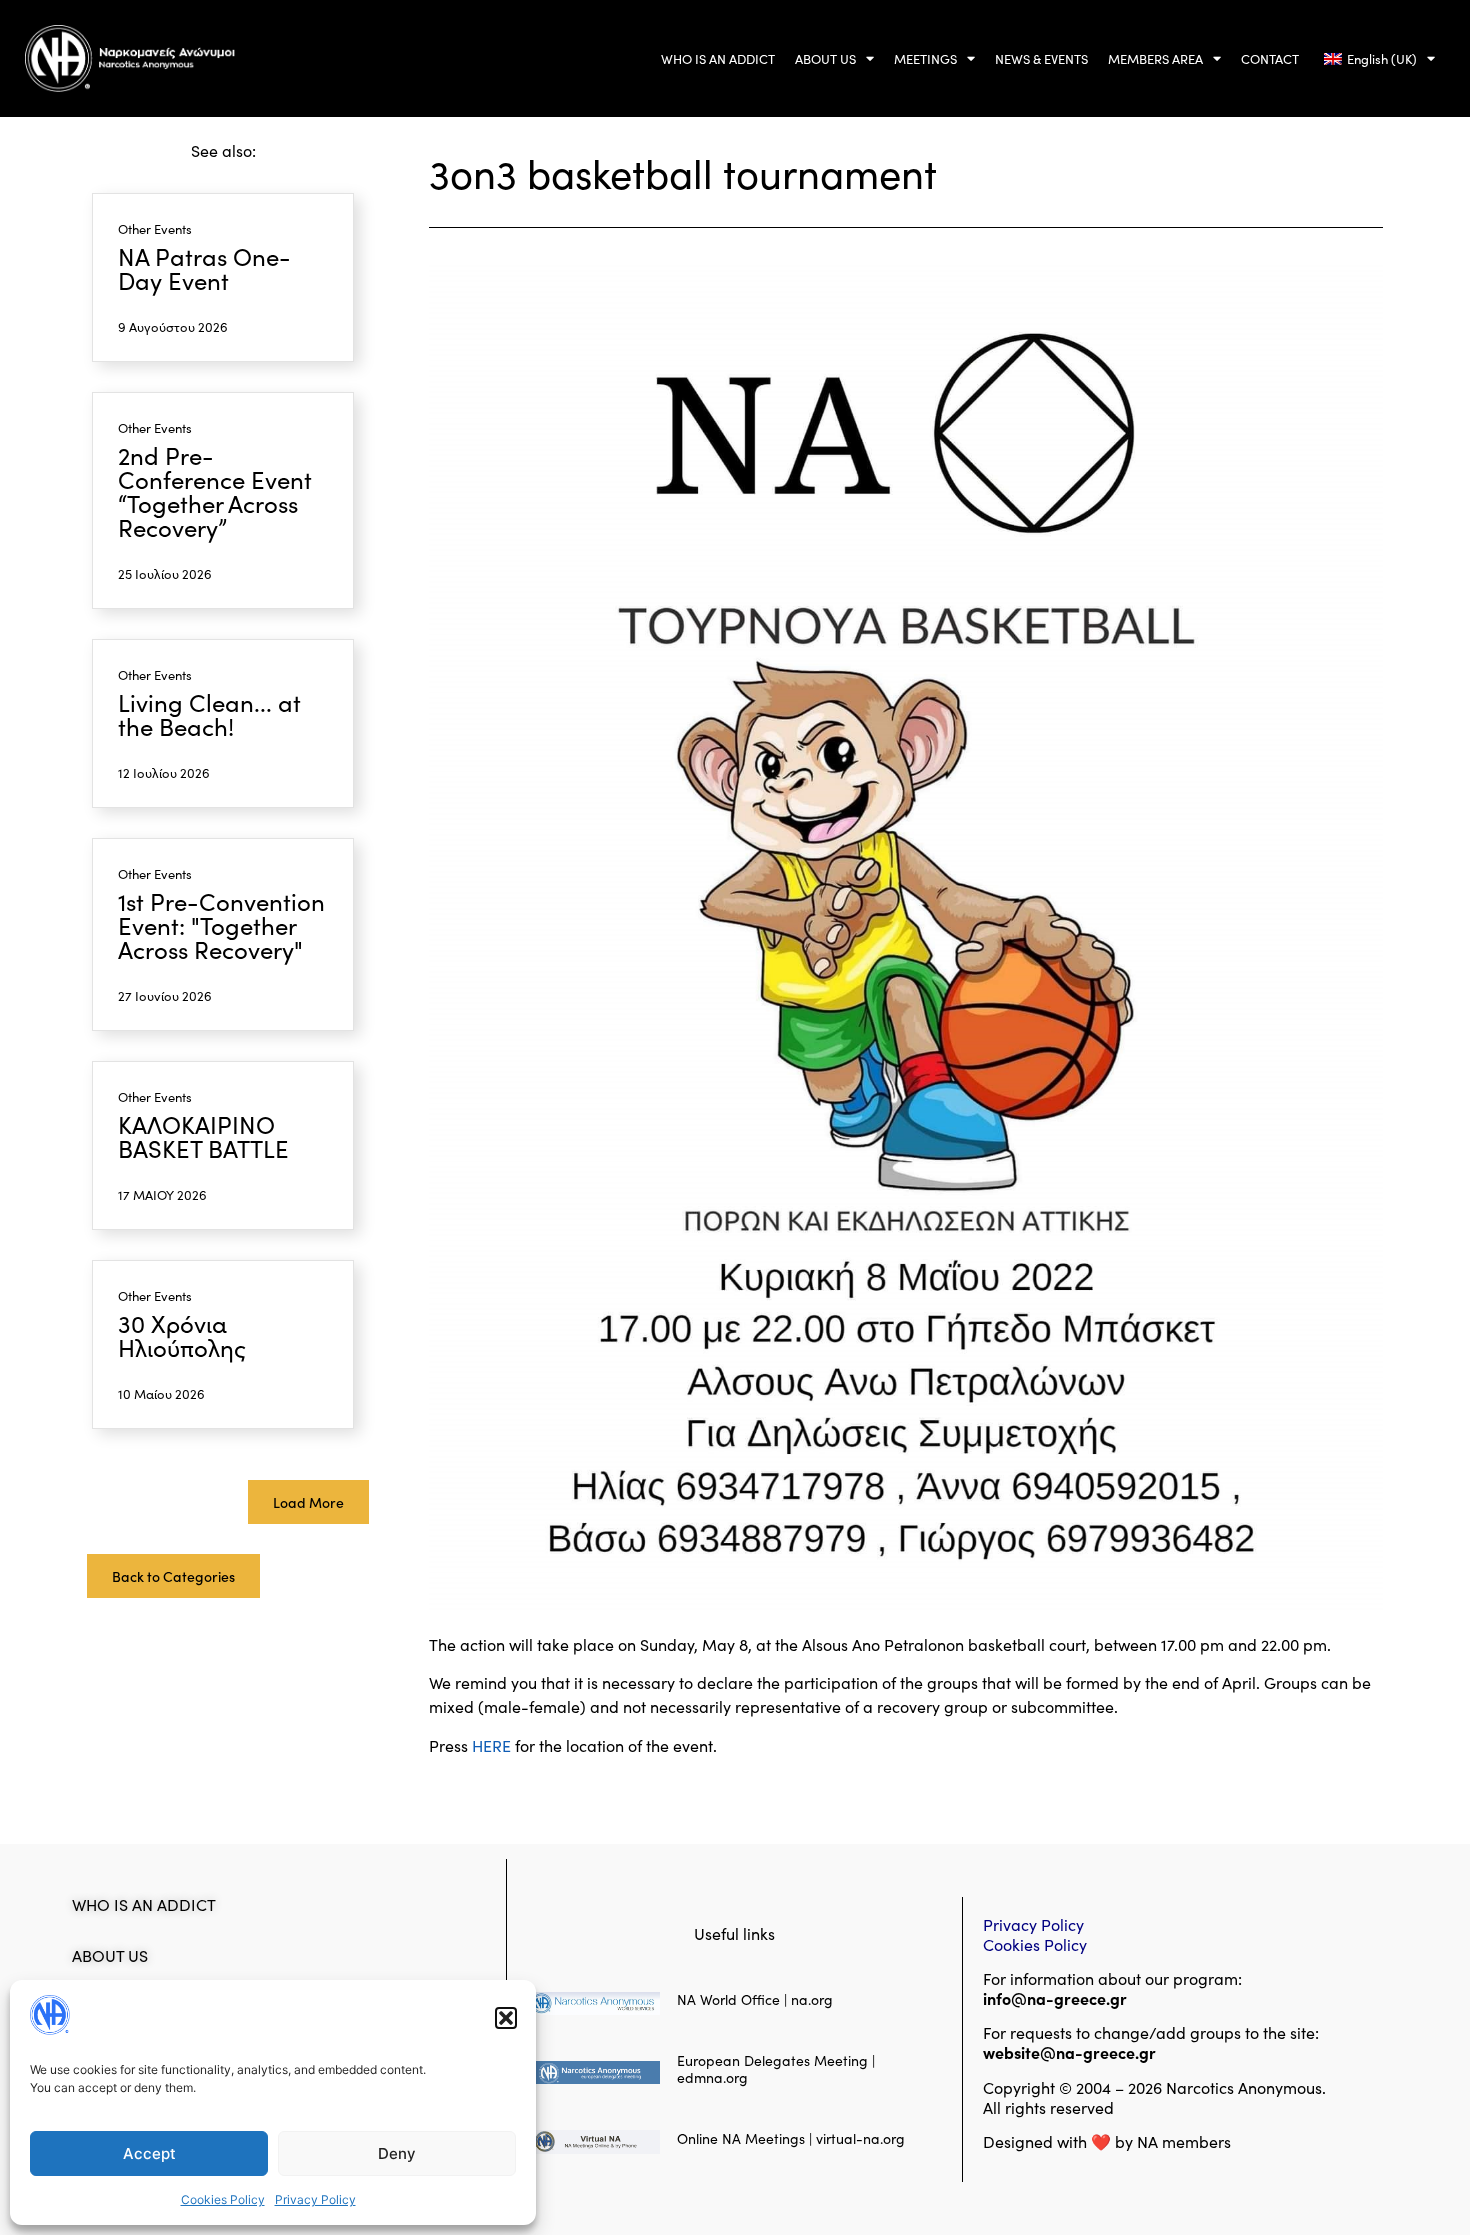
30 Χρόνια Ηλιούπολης (182, 1334)
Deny (397, 2153)
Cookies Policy (223, 2199)
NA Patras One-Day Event (204, 267)
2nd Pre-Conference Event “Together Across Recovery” (215, 490)
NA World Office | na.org (755, 1999)
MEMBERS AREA (1155, 58)
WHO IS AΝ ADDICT (718, 58)
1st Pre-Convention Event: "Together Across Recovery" (221, 924)
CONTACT (1270, 58)
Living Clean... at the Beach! (209, 713)
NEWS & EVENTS (1041, 58)
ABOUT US (825, 58)
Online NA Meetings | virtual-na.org (791, 2138)
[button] (506, 2018)
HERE (491, 1745)
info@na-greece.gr (1055, 1998)
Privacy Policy (315, 2199)
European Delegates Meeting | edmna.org (776, 2068)
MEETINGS (925, 58)
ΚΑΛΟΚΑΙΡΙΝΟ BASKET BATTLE (203, 1135)
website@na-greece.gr (1071, 2052)
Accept (149, 2153)
